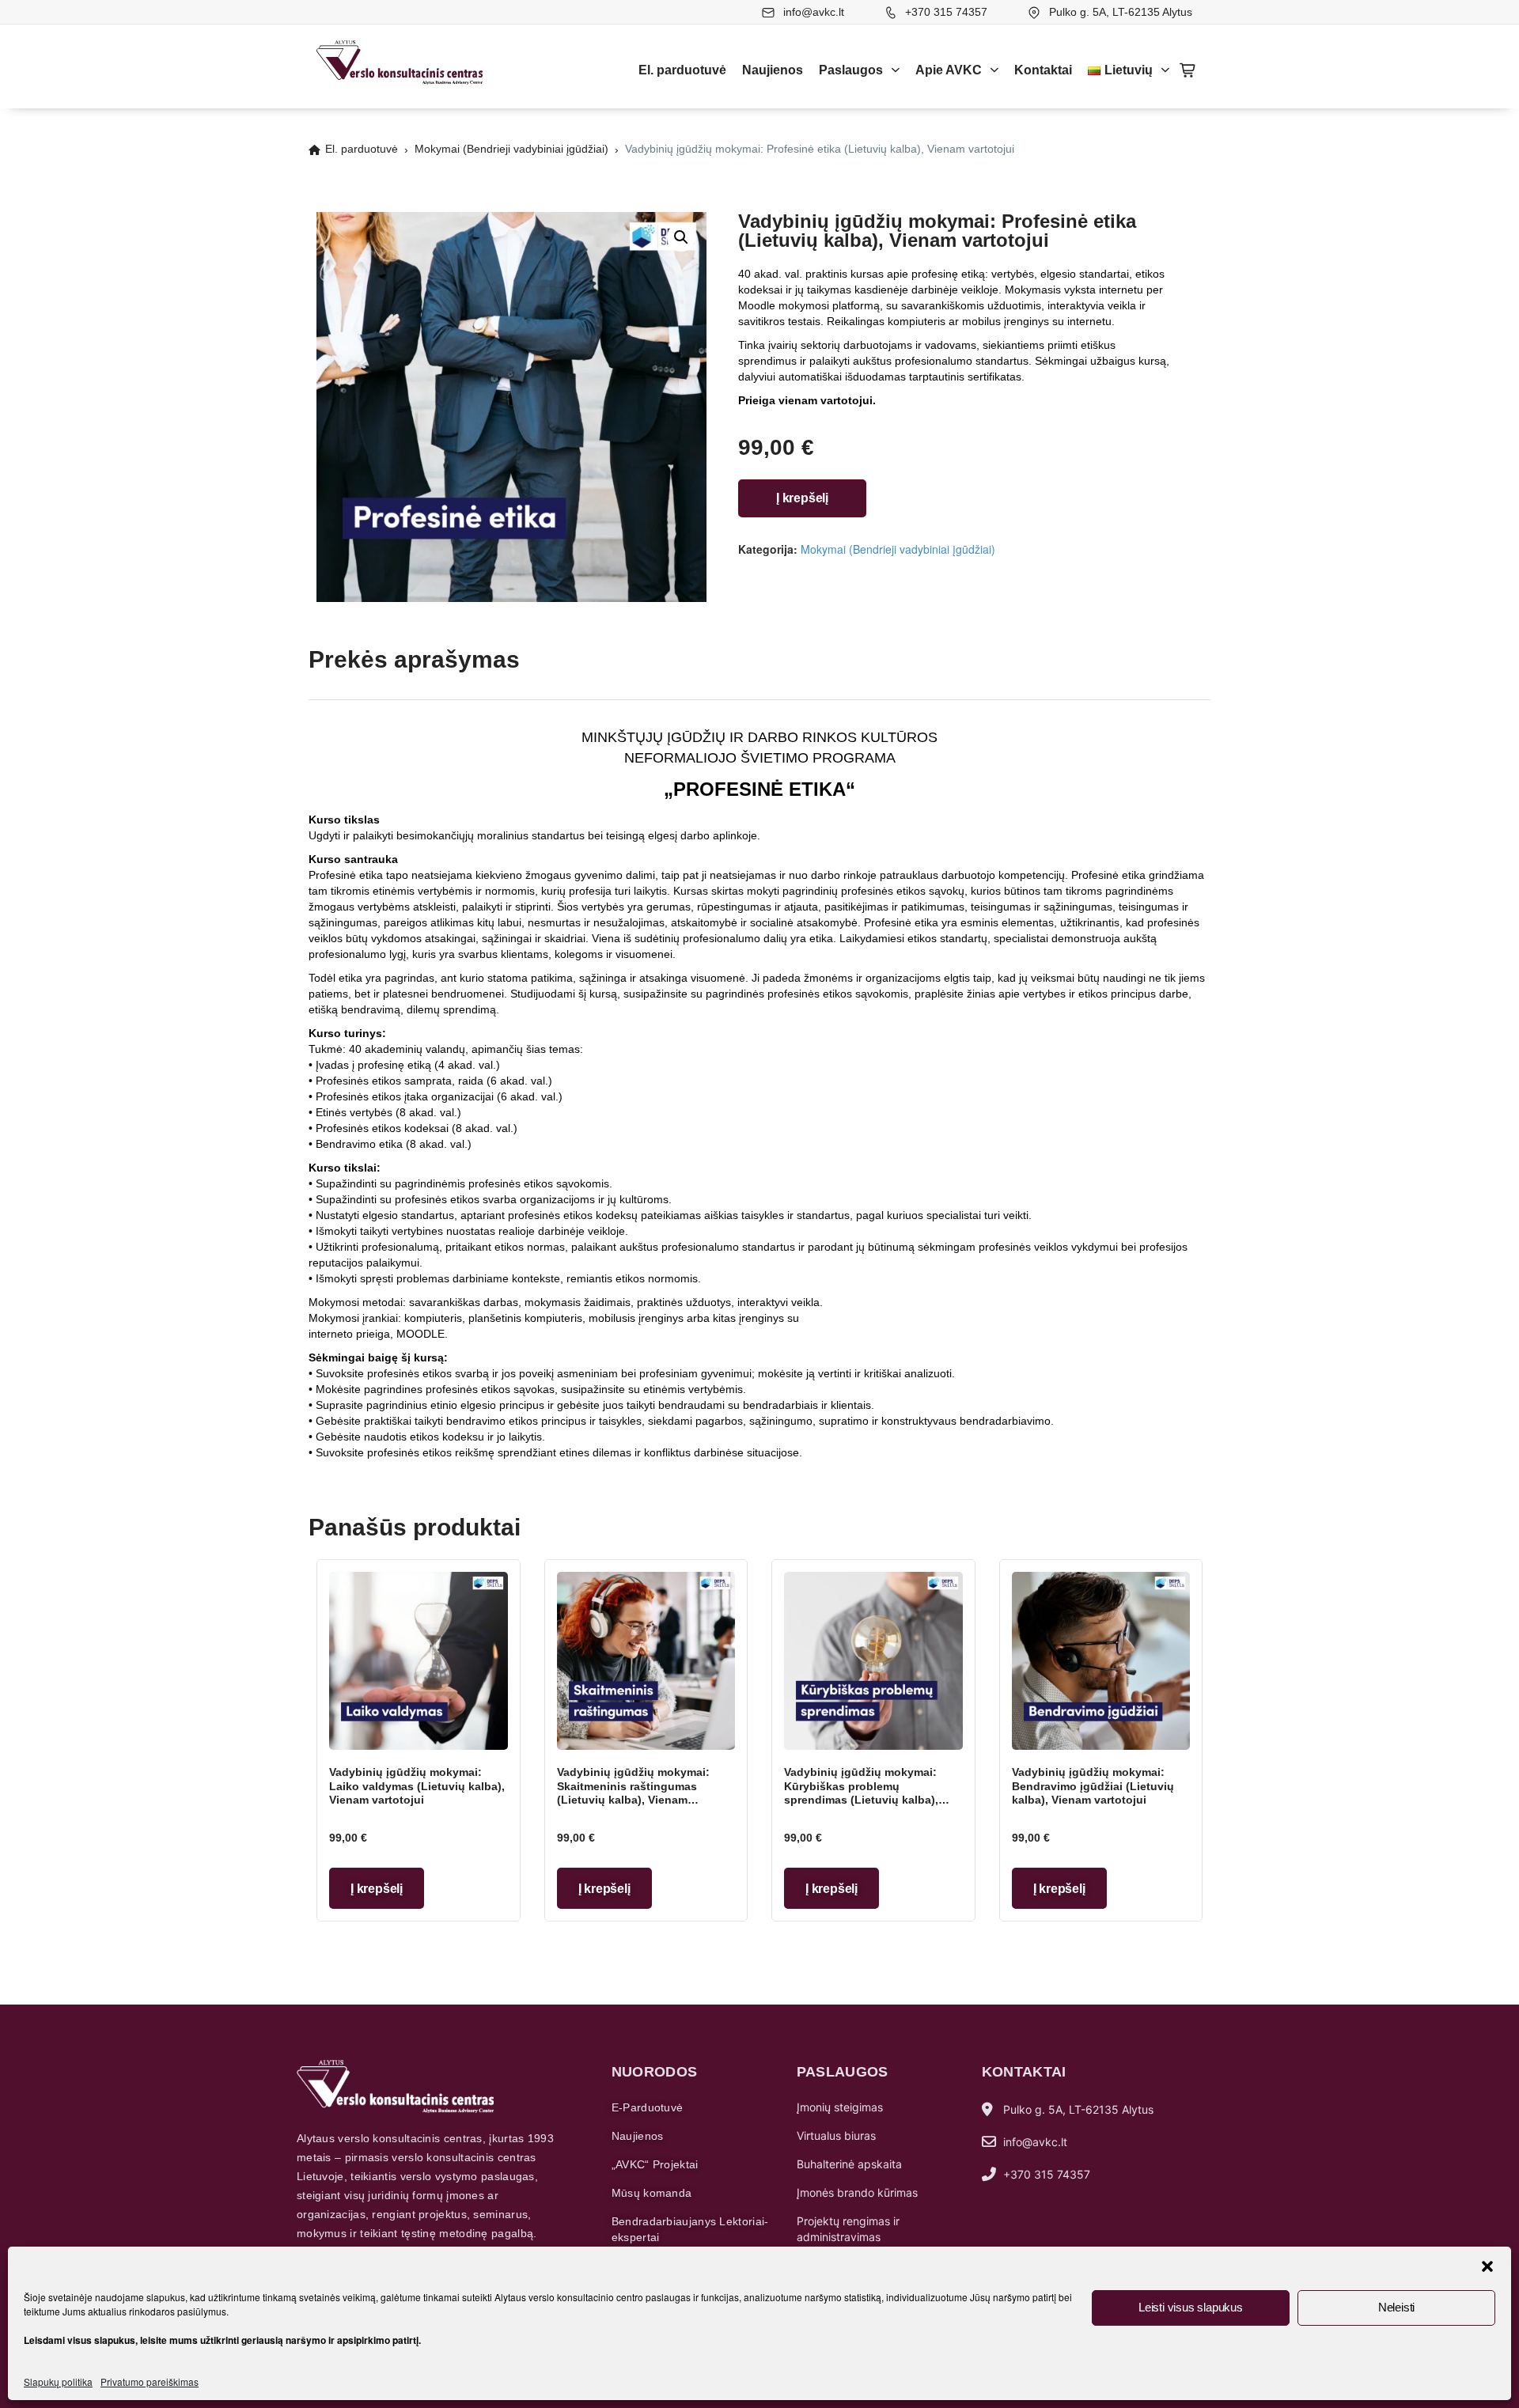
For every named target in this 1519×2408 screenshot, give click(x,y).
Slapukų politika (58, 2381)
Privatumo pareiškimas (150, 2381)
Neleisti (1396, 2307)
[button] (1487, 2266)
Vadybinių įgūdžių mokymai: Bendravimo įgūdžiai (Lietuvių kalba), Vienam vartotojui (1093, 1786)
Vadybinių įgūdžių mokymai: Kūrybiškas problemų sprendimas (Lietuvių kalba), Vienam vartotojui (861, 1793)
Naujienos (773, 70)
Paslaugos (851, 70)
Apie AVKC (949, 70)
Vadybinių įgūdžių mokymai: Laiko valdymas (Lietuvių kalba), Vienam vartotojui (417, 1786)
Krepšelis (1188, 70)
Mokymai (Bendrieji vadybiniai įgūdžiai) (511, 149)
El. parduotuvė (682, 70)
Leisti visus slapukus (1191, 2307)
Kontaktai (1043, 70)
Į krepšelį (802, 498)
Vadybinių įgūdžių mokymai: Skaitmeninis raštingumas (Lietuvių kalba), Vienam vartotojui (633, 1793)
